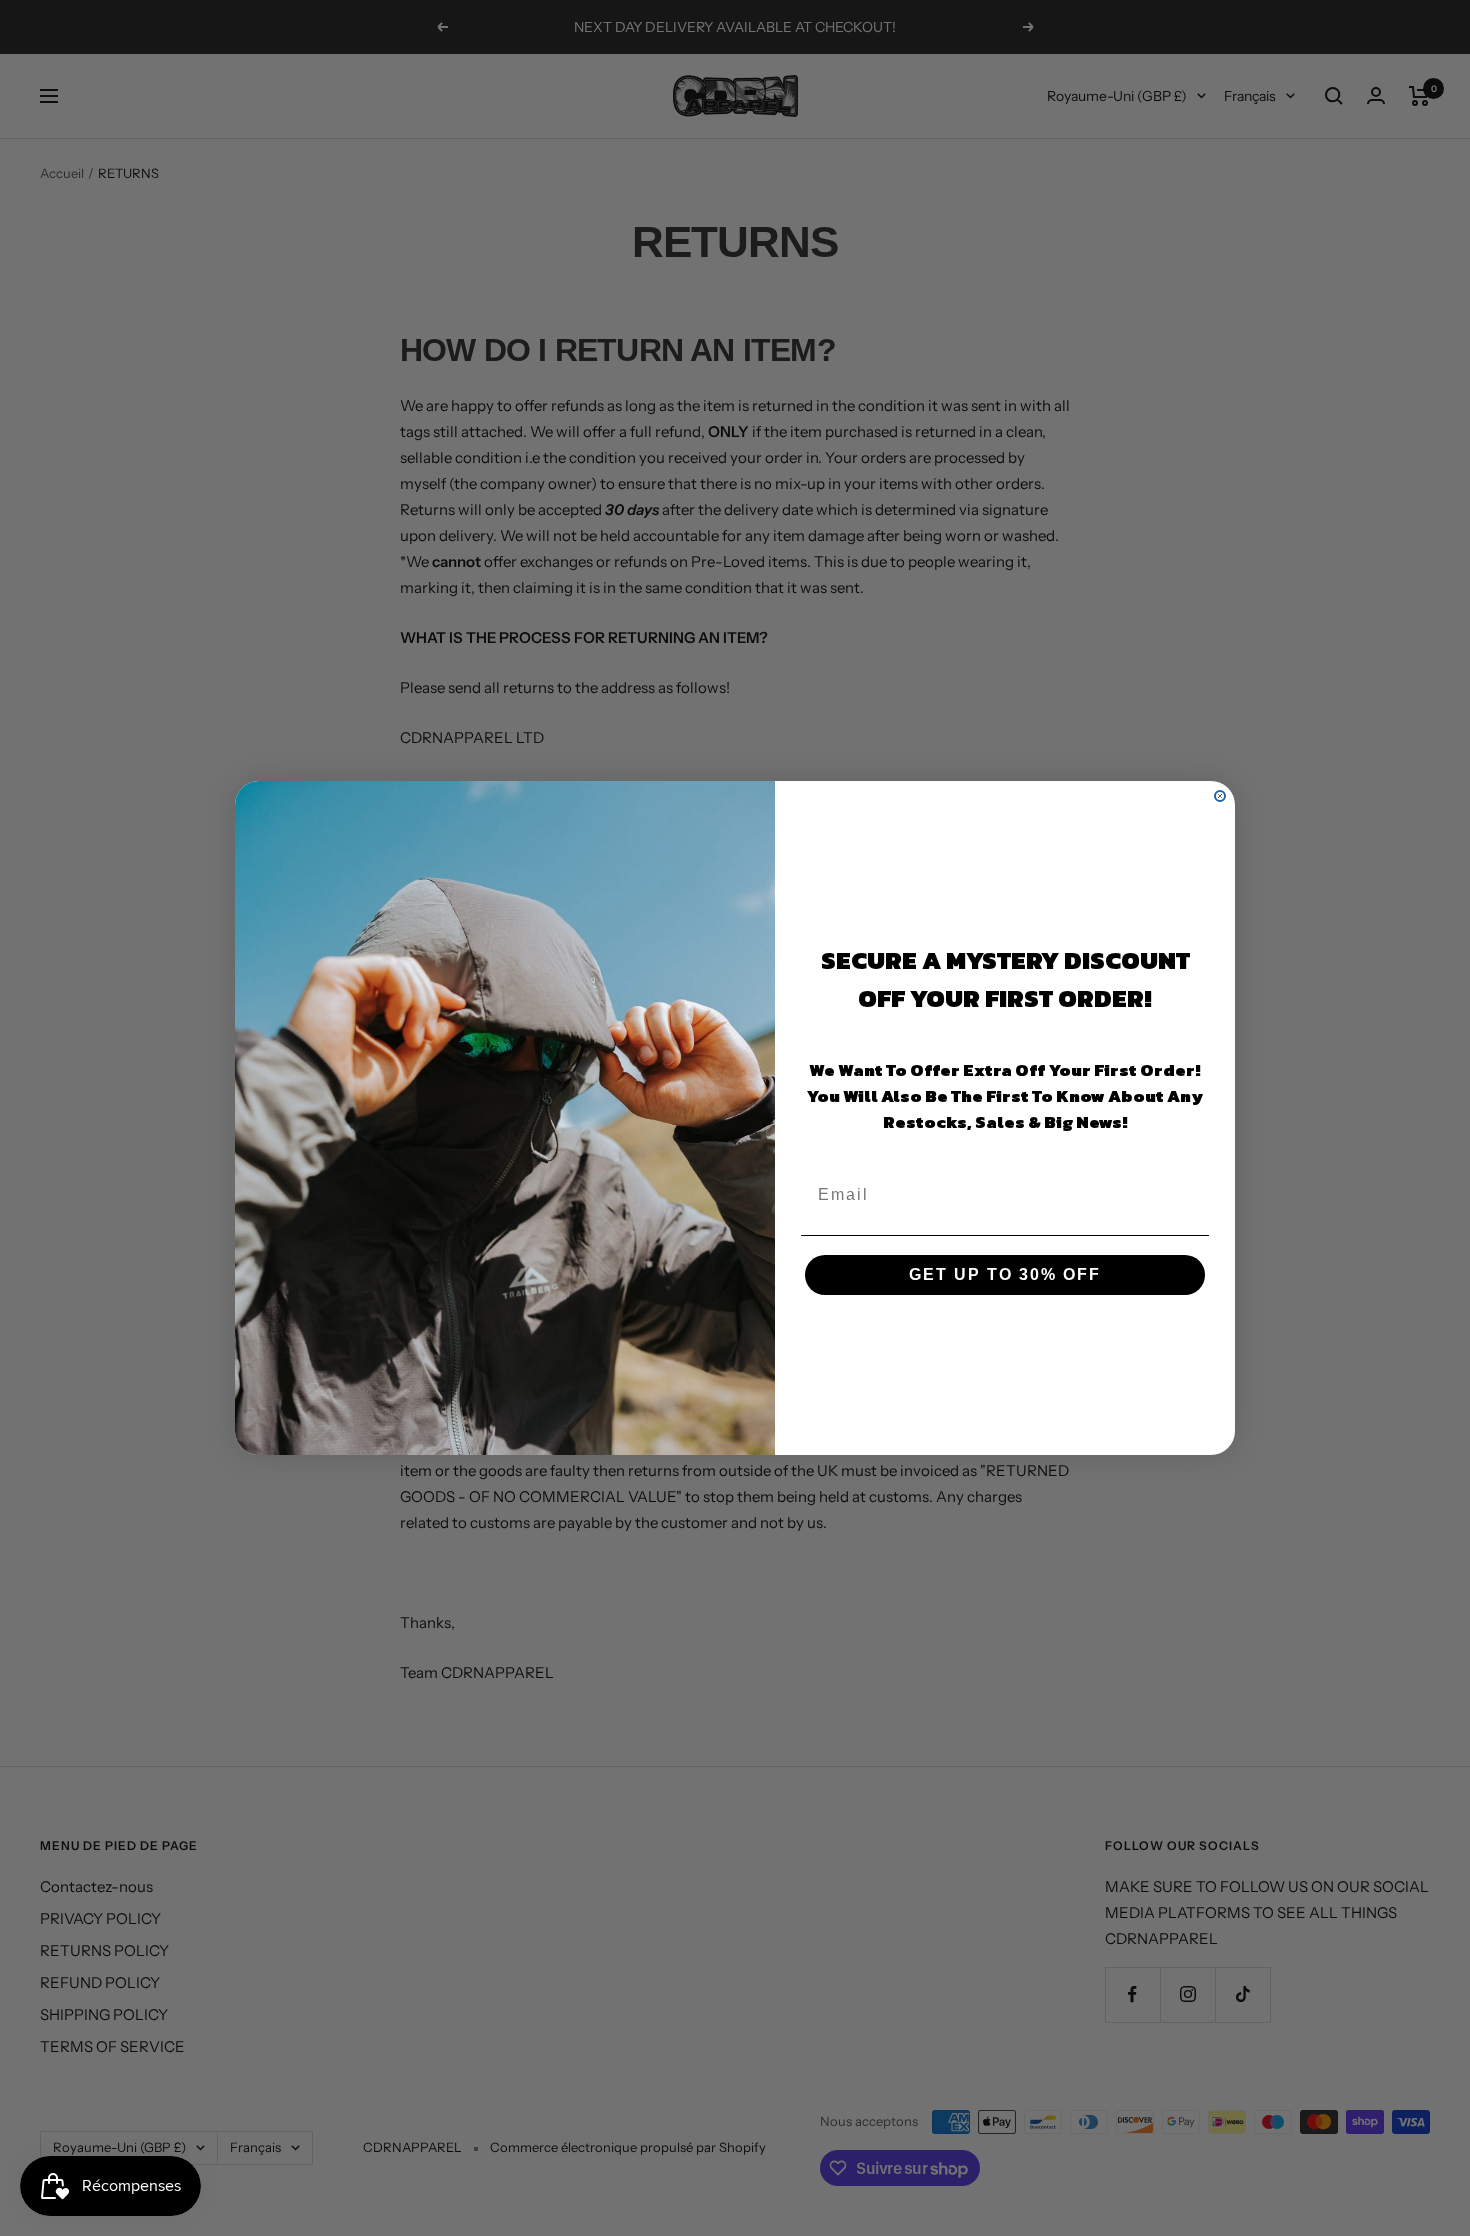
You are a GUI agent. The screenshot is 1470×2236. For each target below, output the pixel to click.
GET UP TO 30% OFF (1005, 1274)
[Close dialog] (1220, 796)
